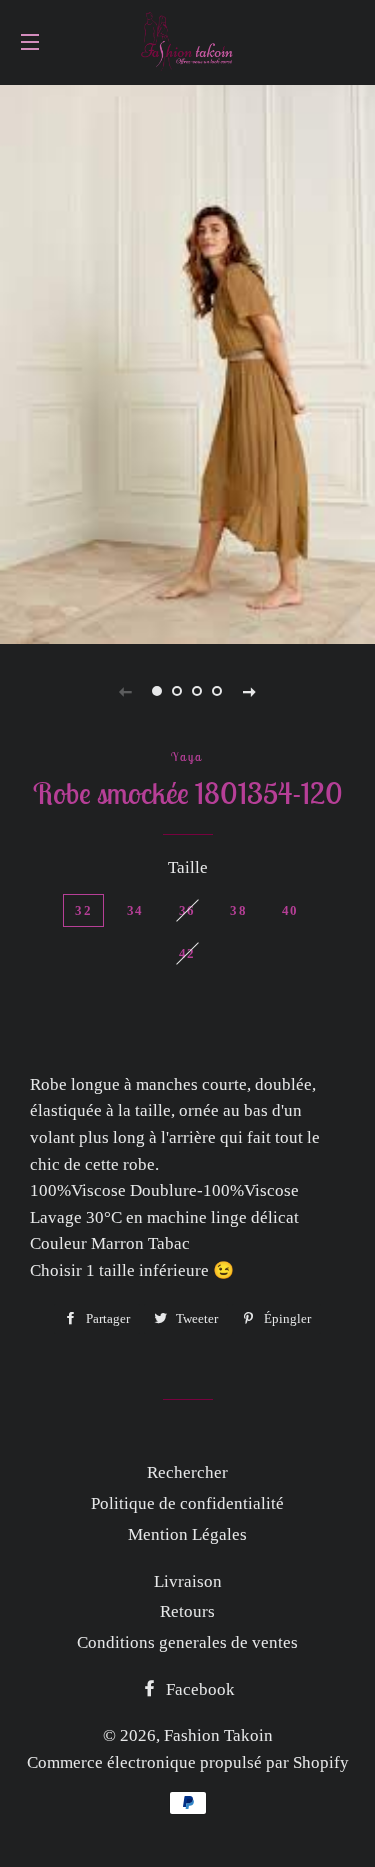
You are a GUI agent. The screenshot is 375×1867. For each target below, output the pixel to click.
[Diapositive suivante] (250, 691)
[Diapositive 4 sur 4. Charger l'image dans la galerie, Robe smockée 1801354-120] (218, 691)
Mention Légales (187, 1534)
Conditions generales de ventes (187, 1642)
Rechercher (187, 1472)
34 (135, 910)
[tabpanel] (187, 362)
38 (238, 910)
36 (187, 910)
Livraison (188, 1581)
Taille (188, 867)
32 (83, 910)
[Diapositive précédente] (126, 691)
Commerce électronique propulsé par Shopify (188, 1762)
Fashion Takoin (218, 1735)
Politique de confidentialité (187, 1503)
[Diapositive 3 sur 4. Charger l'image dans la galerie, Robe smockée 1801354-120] (198, 691)
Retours (187, 1611)
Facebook (198, 1689)
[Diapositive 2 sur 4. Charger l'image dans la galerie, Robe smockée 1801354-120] (178, 691)
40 (290, 910)
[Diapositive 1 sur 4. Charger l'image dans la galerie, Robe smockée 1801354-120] (158, 691)
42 (187, 953)
